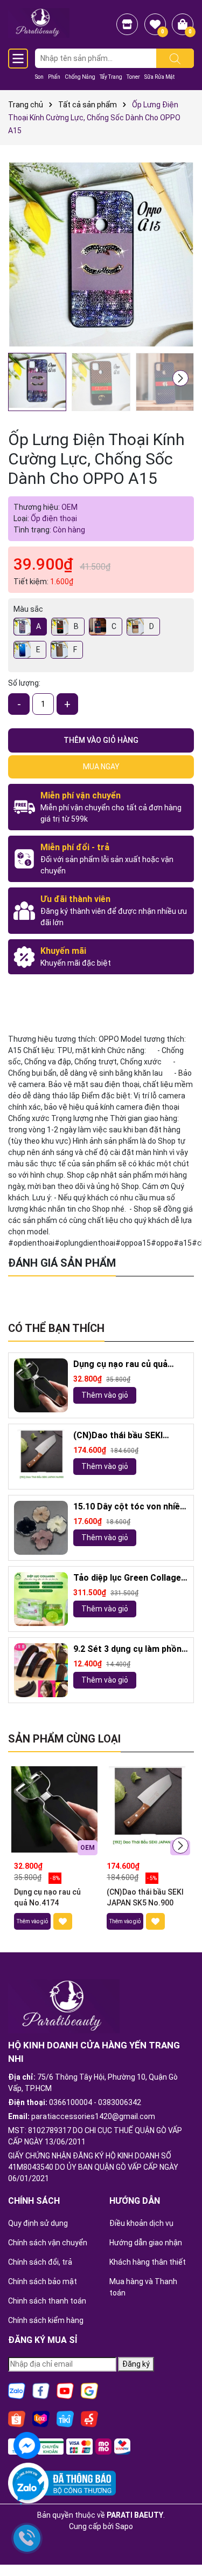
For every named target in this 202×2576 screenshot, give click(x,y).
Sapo (124, 2526)
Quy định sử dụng (38, 2223)
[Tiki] (65, 2418)
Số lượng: (24, 683)
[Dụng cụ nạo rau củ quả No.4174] (41, 1385)
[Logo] (39, 22)
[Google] (89, 2390)
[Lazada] (41, 2418)
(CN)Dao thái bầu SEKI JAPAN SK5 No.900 (118, 1436)
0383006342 (120, 2102)
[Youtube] (65, 2390)
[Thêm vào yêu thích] (63, 1921)
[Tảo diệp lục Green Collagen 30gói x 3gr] (41, 1599)
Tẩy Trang (111, 77)
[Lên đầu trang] (180, 2538)
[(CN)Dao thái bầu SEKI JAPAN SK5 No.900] (41, 1457)
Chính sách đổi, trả (40, 2262)
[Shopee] (17, 2418)
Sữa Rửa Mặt (159, 77)
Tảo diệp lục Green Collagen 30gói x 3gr (130, 1578)
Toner (133, 77)
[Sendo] (89, 2418)
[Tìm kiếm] (175, 58)
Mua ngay (101, 767)
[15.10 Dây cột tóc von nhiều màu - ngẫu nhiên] (41, 1528)
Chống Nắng (80, 77)
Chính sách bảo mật (43, 2281)
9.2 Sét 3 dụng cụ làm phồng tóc (130, 1649)
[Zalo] (17, 2390)
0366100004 (71, 2102)
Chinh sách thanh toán (47, 2301)
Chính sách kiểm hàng (46, 2320)
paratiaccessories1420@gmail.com (93, 2116)
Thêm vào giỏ (105, 1395)
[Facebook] (41, 2390)
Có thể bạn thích (56, 1328)
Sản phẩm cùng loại (64, 1739)
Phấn (54, 77)
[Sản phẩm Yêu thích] (155, 24)
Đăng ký (136, 2364)
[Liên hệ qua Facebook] (27, 2444)
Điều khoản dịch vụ (141, 2223)
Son (39, 77)
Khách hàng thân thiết (148, 2262)
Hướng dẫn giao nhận (146, 2243)
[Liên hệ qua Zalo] (27, 2489)
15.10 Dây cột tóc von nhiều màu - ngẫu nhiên (129, 1507)
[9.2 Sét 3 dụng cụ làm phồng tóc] (41, 1670)
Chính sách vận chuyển (48, 2243)
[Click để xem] (101, 254)
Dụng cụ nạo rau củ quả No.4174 (120, 1365)
